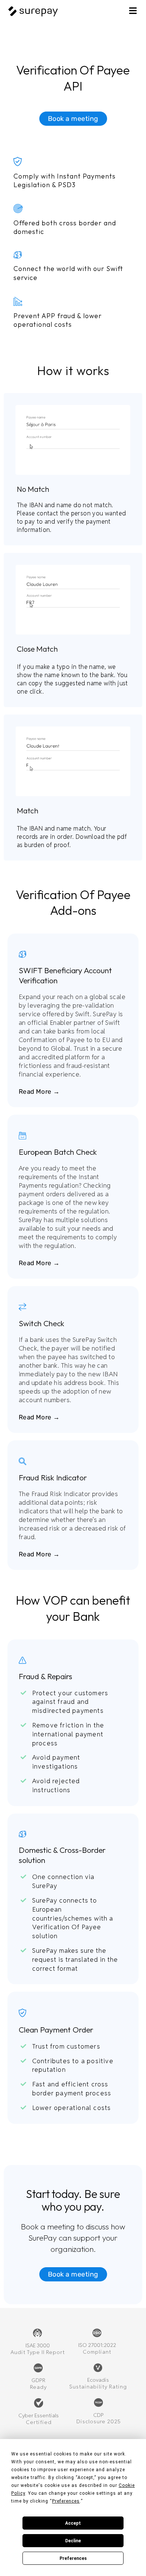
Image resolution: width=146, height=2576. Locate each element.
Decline (73, 2541)
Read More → (39, 1091)
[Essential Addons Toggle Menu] (133, 12)
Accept (73, 2523)
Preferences (73, 2558)
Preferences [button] (66, 2501)
